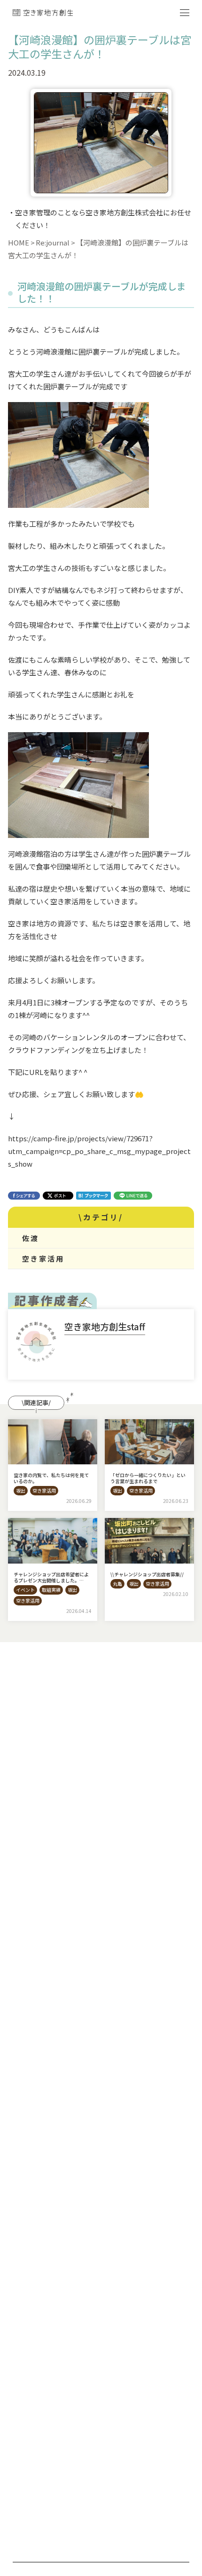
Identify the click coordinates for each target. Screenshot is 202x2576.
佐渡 (31, 1238)
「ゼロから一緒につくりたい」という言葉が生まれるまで (148, 1478)
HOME (19, 242)
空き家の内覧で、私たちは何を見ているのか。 (51, 1478)
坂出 (21, 1490)
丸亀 (117, 1584)
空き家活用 (43, 1259)
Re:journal (53, 242)
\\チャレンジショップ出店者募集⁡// (147, 1574)
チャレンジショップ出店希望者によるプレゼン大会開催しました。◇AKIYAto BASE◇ (51, 1580)
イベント (25, 1590)
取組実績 (51, 1590)
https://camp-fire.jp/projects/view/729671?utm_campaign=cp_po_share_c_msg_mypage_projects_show (99, 1151)
